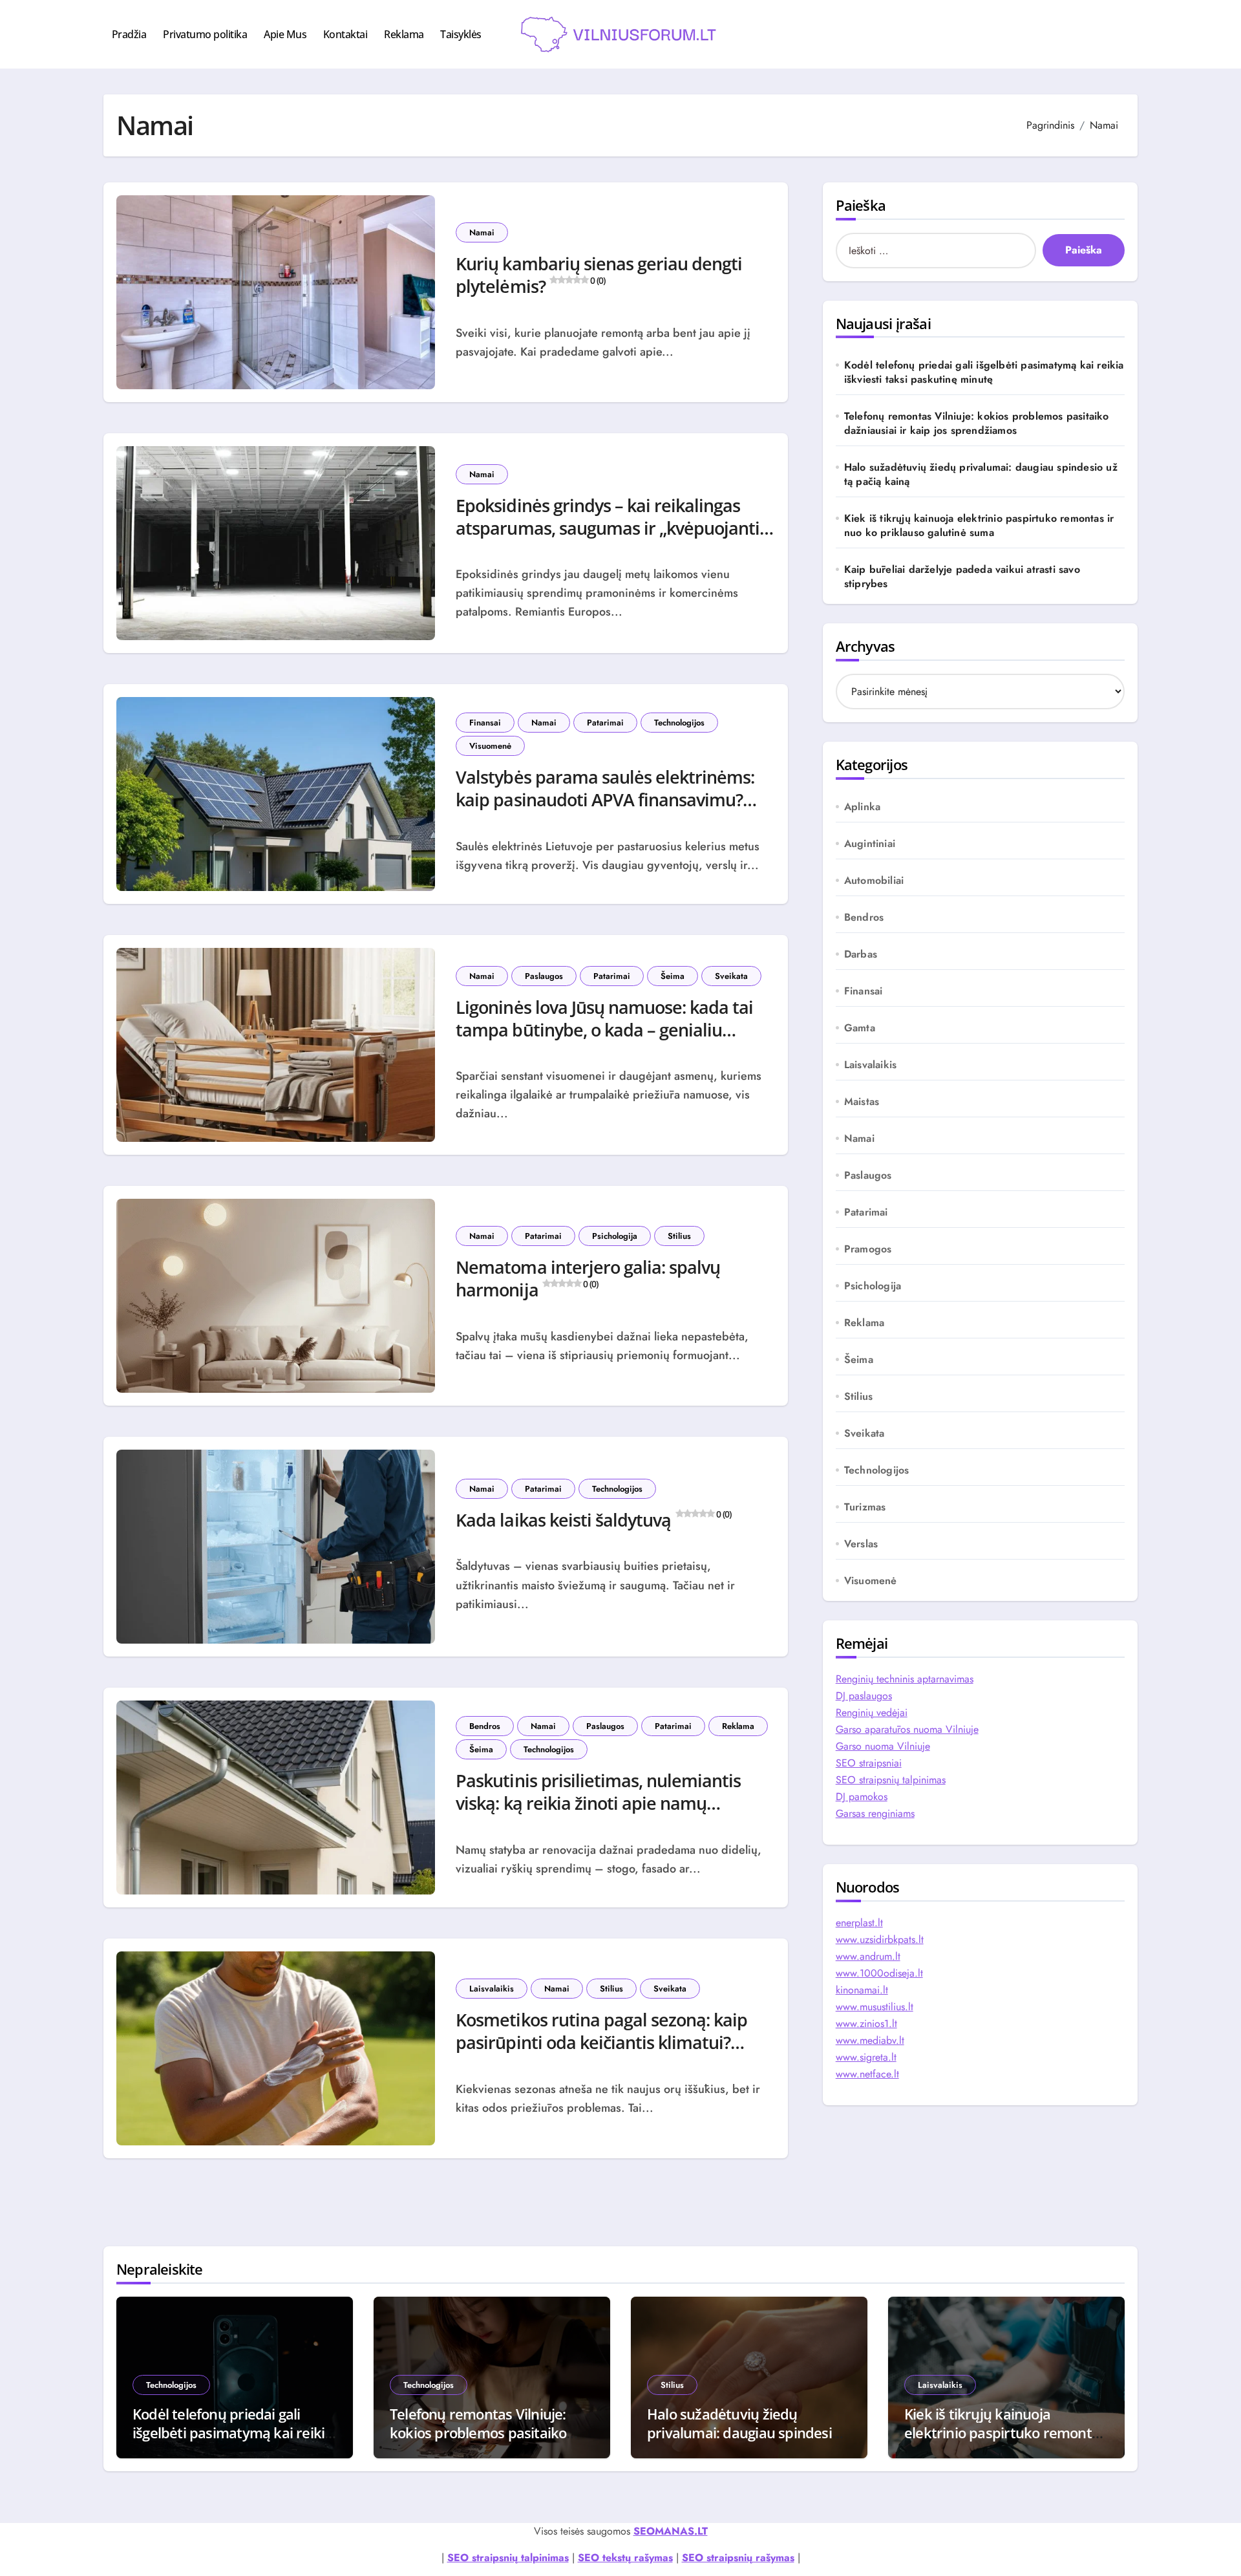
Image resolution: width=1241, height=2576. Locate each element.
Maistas (862, 1102)
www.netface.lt (867, 2074)
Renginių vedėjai (872, 1712)
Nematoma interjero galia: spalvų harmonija (588, 1278)
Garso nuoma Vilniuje (883, 1746)
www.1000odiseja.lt (879, 1973)
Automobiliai (874, 881)
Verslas (861, 1544)
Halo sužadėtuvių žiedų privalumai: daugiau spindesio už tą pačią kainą (981, 475)
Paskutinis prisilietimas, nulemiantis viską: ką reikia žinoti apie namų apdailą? (598, 1803)
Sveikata (731, 976)
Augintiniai (870, 844)
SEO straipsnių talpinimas (891, 1780)
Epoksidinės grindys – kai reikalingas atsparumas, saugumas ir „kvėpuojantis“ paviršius (615, 528)
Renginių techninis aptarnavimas (905, 1679)
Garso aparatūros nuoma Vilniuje (907, 1729)
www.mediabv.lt (870, 2040)
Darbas (861, 954)
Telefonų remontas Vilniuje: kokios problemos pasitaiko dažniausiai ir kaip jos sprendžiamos (977, 424)
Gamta (860, 1028)
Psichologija (615, 1236)
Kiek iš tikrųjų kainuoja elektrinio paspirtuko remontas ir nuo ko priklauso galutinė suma (979, 526)
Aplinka (862, 807)
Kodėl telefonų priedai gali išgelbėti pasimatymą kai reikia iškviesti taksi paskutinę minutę (984, 372)
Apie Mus (285, 34)
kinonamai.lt (862, 1990)
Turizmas (865, 1507)
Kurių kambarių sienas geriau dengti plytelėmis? (599, 275)
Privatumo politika (205, 34)
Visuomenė (490, 746)
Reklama (404, 34)
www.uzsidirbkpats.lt (880, 1939)
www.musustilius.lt (875, 2007)
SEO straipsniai (869, 1763)
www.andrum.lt (868, 1956)
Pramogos (868, 1249)
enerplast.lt (859, 1923)
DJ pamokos (862, 1797)
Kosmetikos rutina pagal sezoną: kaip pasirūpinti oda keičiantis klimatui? (601, 2036)
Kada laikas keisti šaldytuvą (593, 1520)
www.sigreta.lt (866, 2057)
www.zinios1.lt (866, 2023)
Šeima (673, 976)
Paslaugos (544, 976)
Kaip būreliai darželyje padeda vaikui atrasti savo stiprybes (962, 577)
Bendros (485, 1726)
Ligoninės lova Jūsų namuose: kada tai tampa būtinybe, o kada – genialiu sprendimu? (604, 1030)
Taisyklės (461, 34)
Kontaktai (345, 34)
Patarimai (605, 723)
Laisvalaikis (492, 1989)
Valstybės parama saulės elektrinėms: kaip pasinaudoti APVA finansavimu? (605, 794)
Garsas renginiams (875, 1813)
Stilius (679, 1236)
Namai (482, 232)
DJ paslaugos (864, 1696)
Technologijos (679, 723)
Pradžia (129, 34)
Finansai (485, 723)
